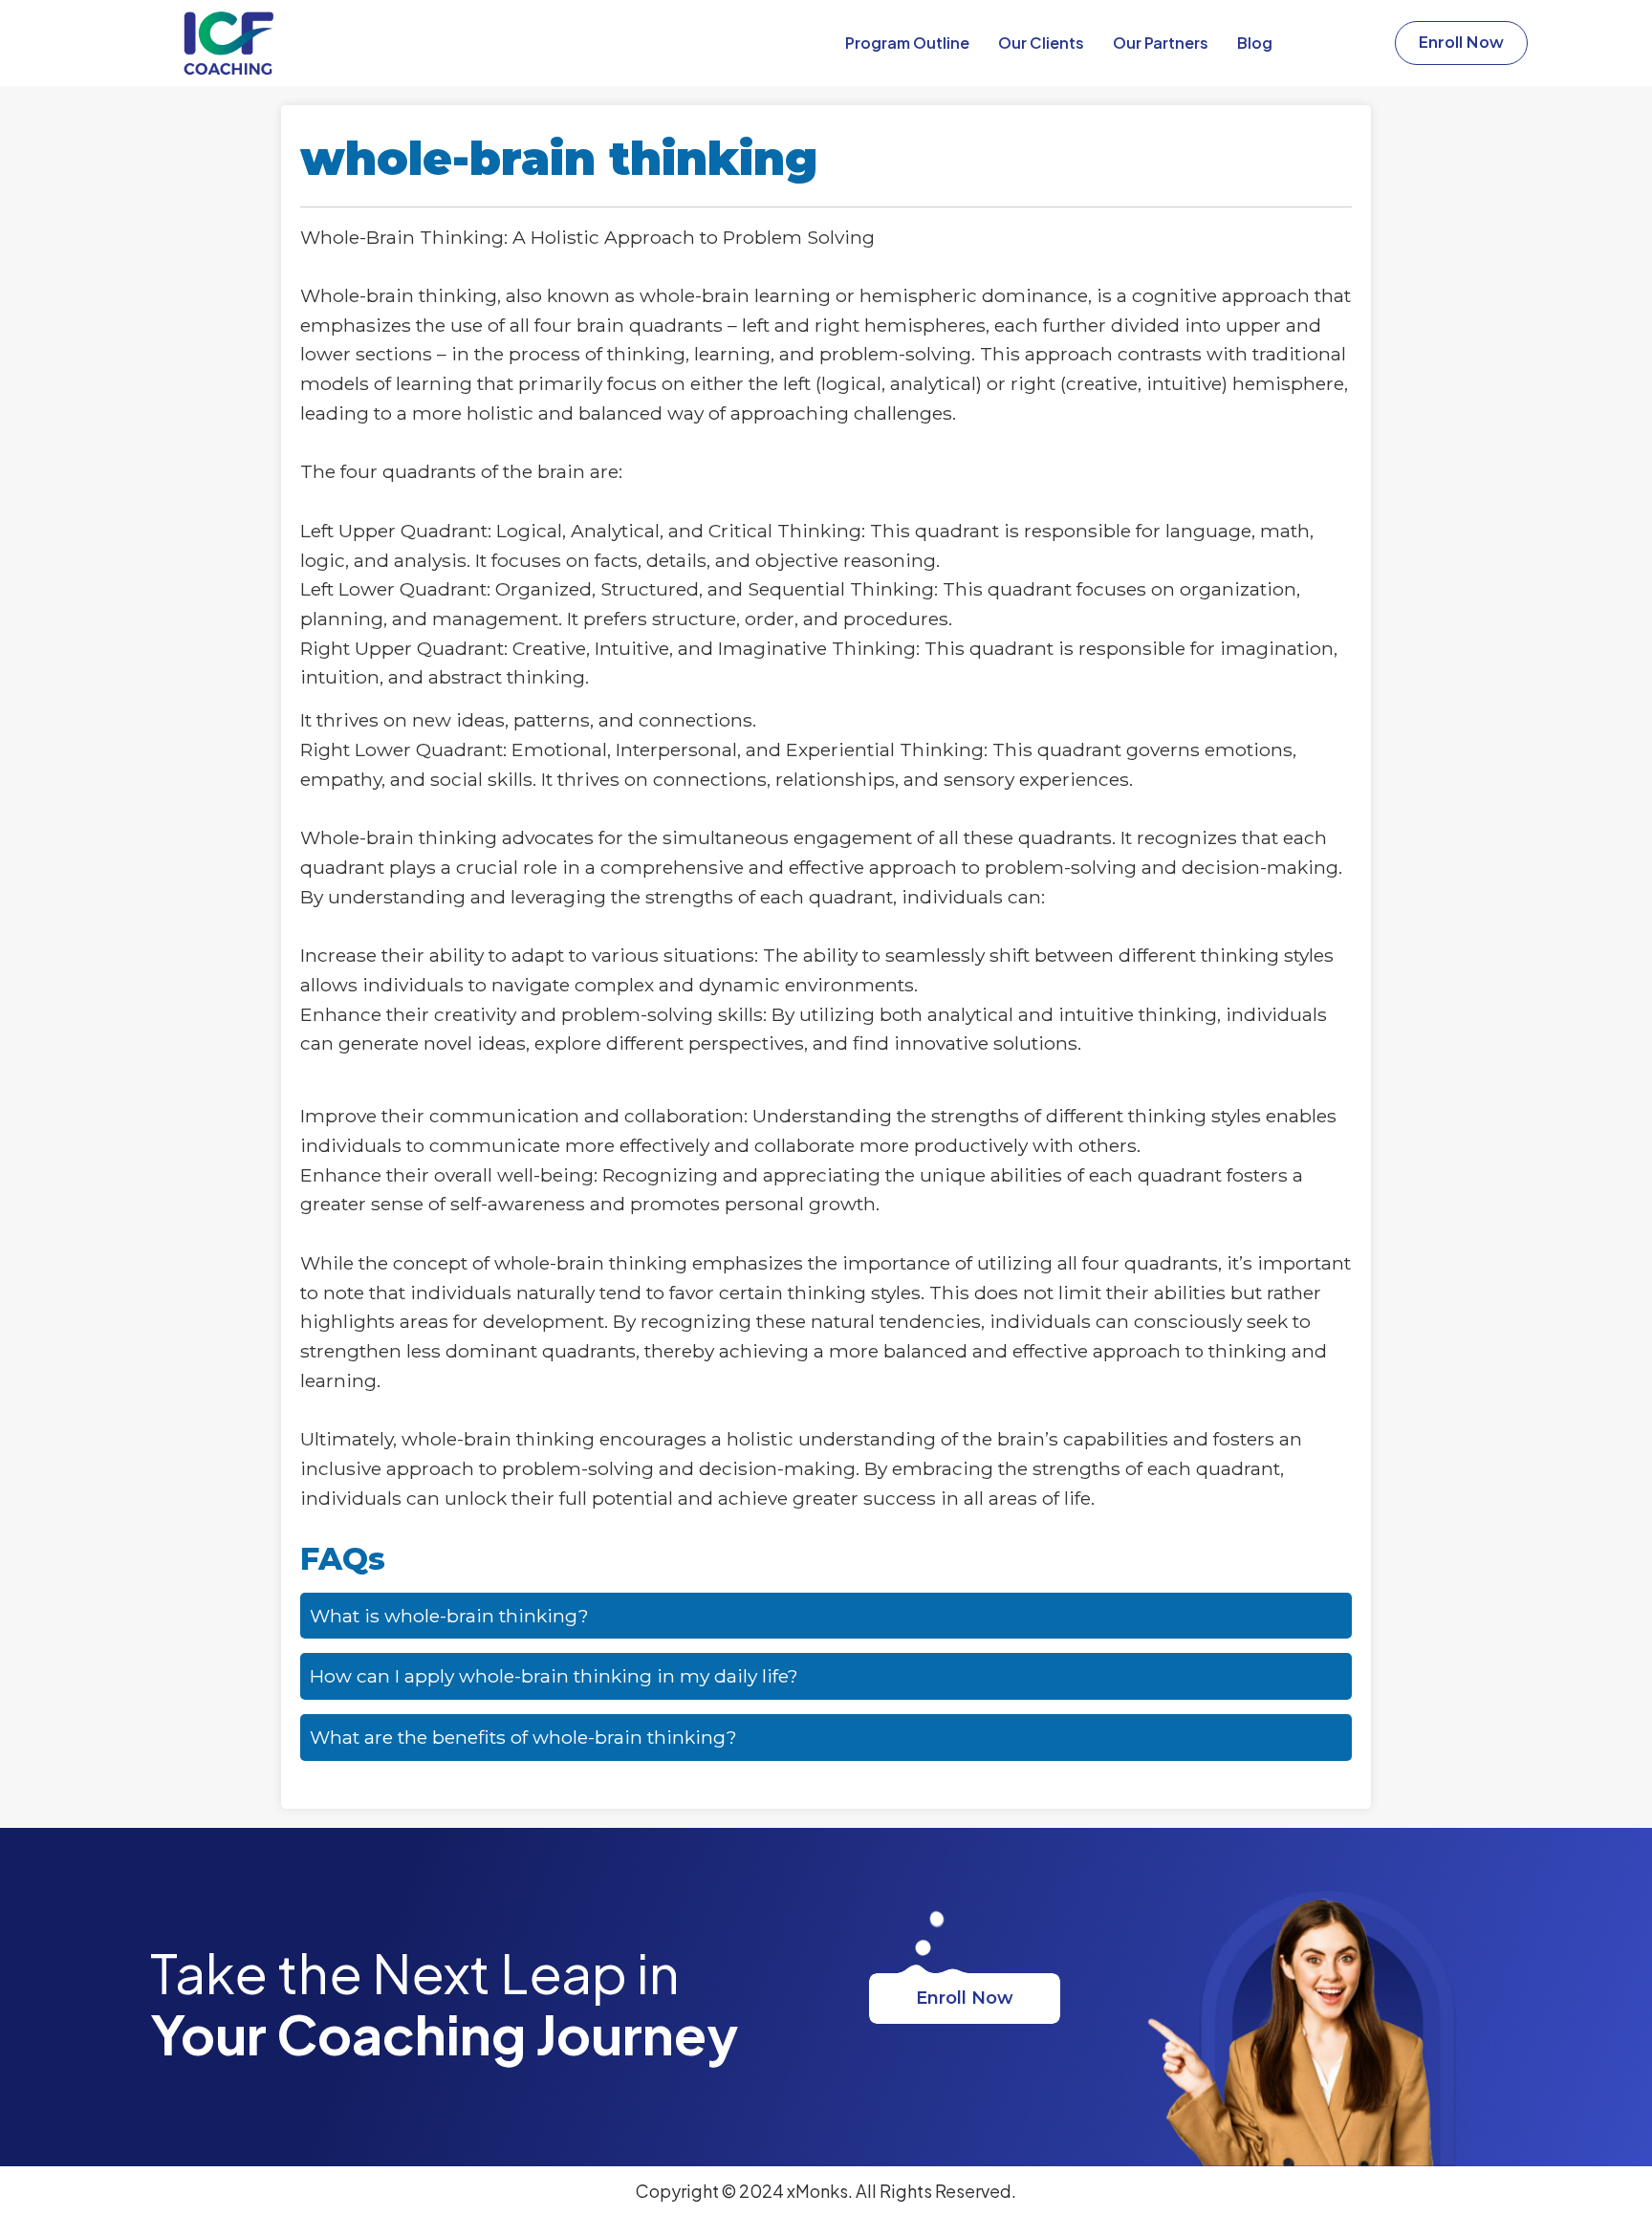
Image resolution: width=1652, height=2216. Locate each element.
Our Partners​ (1161, 43)
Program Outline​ (907, 43)
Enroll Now (965, 1998)
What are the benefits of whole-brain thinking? (523, 1737)
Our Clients (1041, 43)
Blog (1255, 43)
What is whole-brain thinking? (449, 1616)
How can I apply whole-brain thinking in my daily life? (554, 1676)
